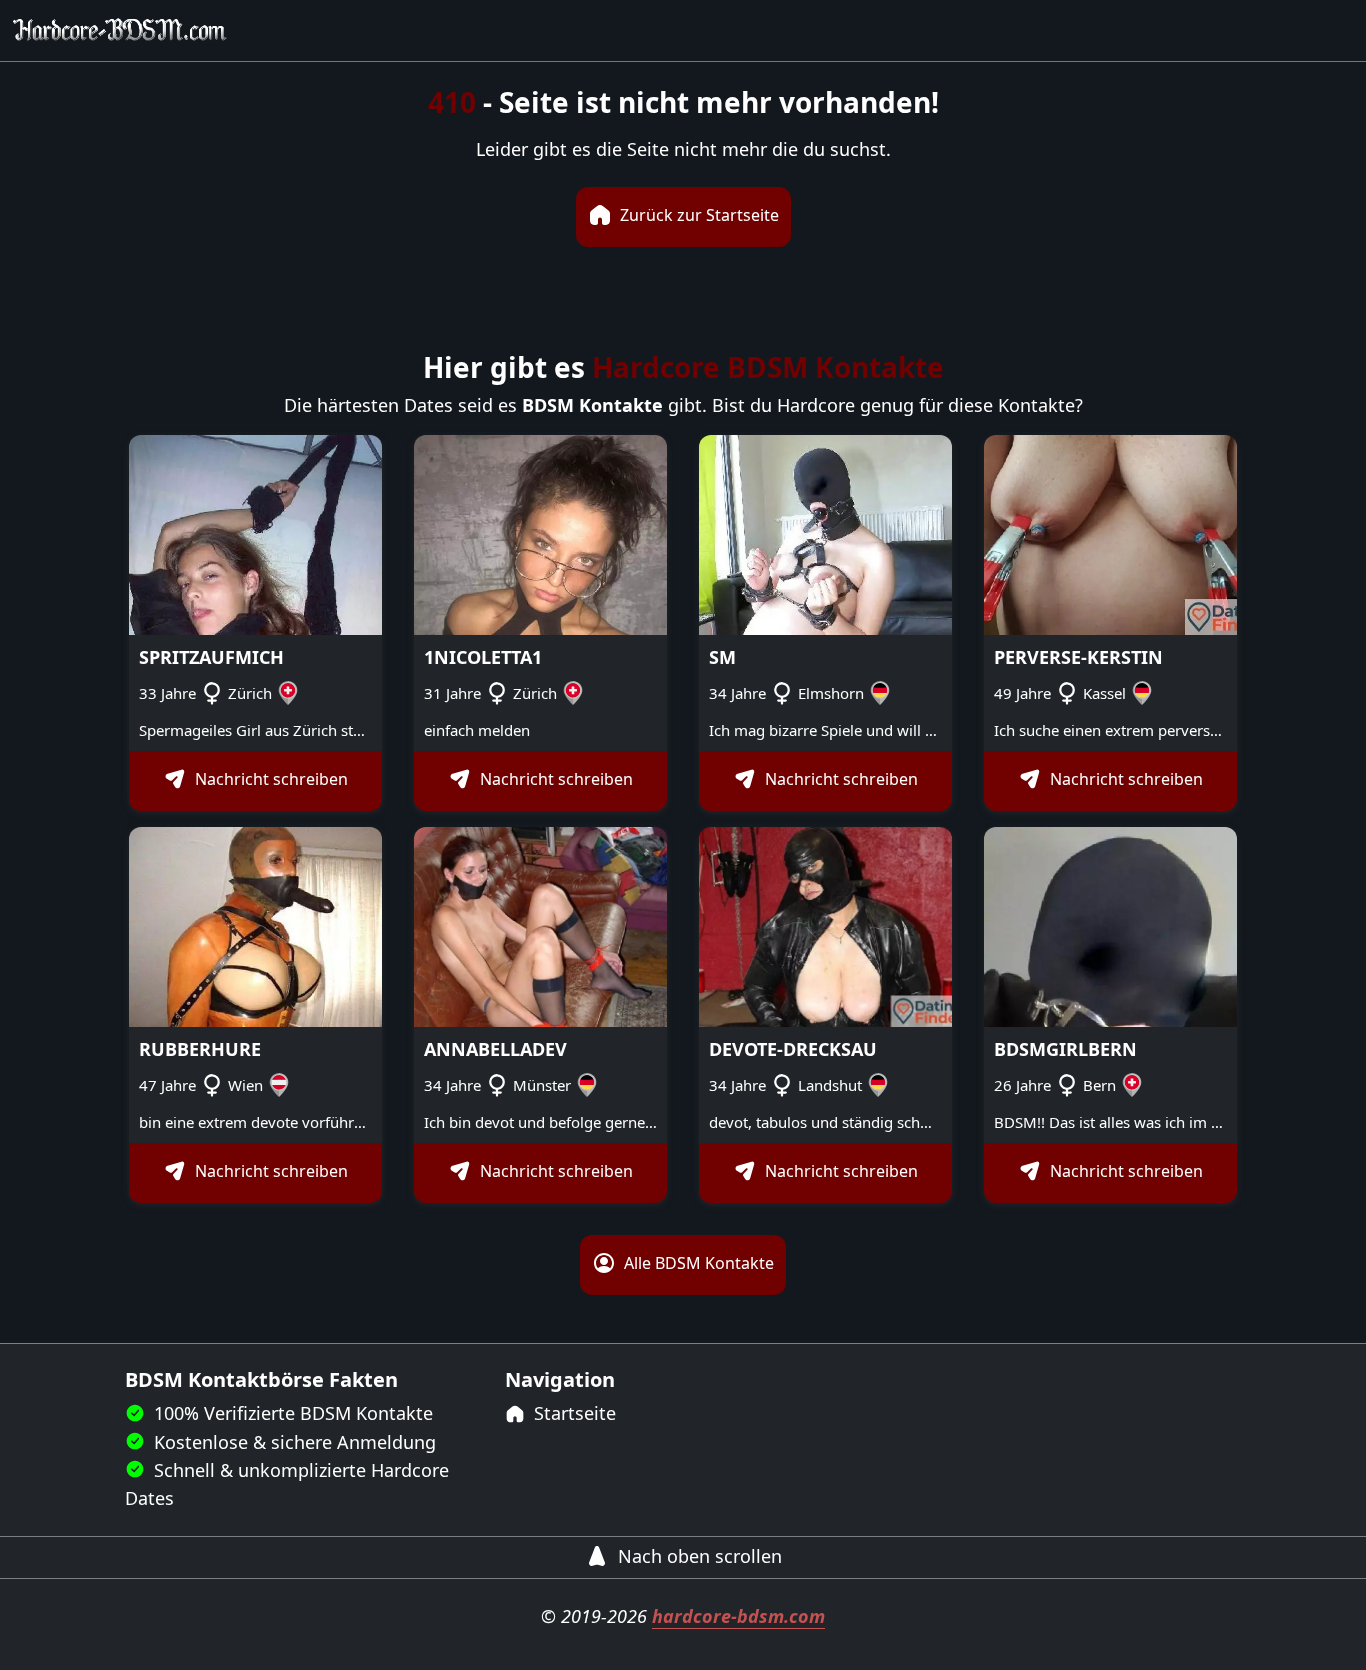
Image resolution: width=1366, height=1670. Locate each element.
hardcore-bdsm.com (738, 1616)
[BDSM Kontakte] (120, 30)
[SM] (825, 533)
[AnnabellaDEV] (540, 926)
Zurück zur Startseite (697, 215)
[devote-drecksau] (825, 926)
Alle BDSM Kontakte (697, 1264)
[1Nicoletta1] (540, 533)
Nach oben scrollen (697, 1556)
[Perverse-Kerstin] (1110, 533)
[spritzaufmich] (255, 533)
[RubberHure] (255, 926)
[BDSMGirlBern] (1110, 926)
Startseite (572, 1413)
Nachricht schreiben (269, 780)
